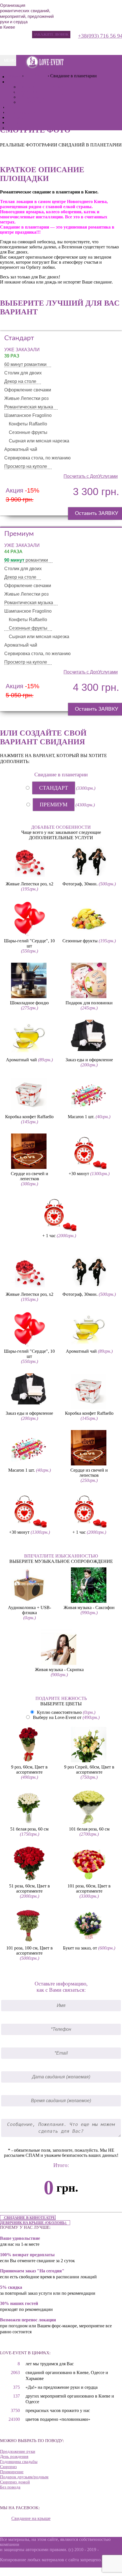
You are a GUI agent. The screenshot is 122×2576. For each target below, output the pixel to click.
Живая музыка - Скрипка (59, 1670)
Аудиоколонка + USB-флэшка (30, 1610)
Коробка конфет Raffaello (29, 1117)
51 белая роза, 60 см (29, 1829)
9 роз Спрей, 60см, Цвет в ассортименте (89, 1769)
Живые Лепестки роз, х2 (30, 884)
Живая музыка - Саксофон (89, 1607)
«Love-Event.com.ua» (40, 2544)
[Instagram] (71, 46)
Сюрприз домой (15, 2482)
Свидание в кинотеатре (29, 2218)
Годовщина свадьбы (19, 2462)
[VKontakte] (61, 46)
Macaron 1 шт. (81, 1117)
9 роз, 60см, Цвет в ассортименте (29, 1769)
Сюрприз (8, 2467)
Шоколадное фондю (29, 1003)
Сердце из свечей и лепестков (30, 1176)
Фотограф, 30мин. (80, 884)
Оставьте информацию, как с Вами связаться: (61, 1987)
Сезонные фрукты (80, 941)
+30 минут (79, 1174)
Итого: (61, 2165)
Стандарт (54, 788)
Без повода (10, 2487)
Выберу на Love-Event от (57, 1717)
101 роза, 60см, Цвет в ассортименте (89, 1888)
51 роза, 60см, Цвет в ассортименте (30, 1888)
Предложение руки (18, 2451)
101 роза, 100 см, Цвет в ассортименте (30, 1950)
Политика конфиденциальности (31, 2565)
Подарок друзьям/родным (24, 2477)
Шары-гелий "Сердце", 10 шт (29, 943)
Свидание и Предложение (44, 87)
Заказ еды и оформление (89, 1060)
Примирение (12, 2472)
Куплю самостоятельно (59, 1712)
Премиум (54, 805)
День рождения (14, 2456)
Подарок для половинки (89, 1003)
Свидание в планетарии (61, 774)
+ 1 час (49, 1236)
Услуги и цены (23, 82)
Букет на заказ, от (80, 1948)
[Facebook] (51, 46)
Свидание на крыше (31, 2518)
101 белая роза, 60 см (89, 1829)
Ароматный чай (21, 1060)
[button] (51, 35)
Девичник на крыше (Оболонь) (34, 2223)
